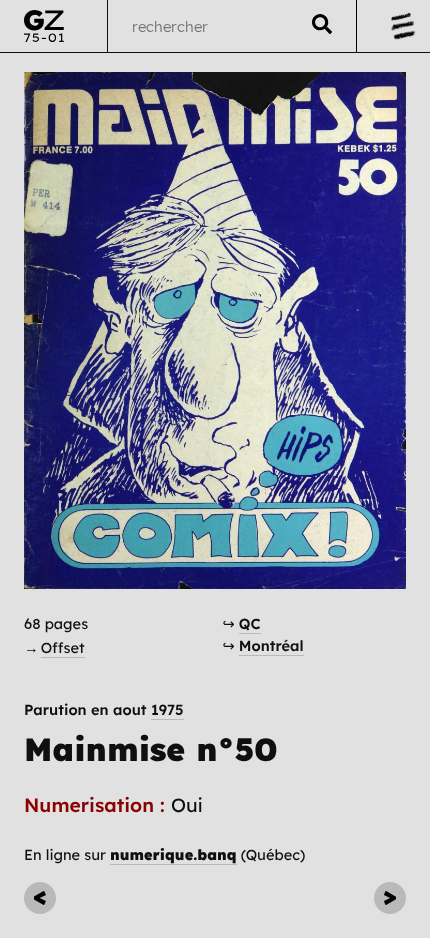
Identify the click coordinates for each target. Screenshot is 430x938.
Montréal (271, 645)
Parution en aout (104, 710)
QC (250, 623)
